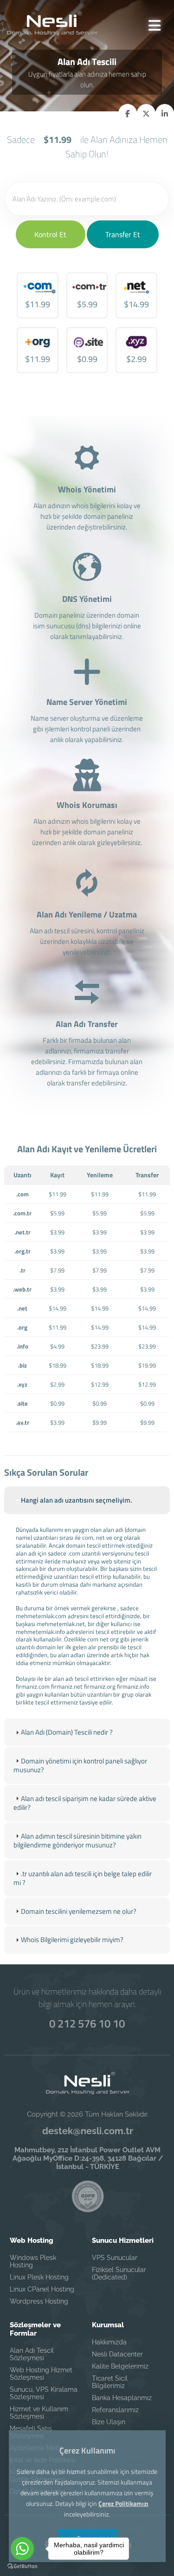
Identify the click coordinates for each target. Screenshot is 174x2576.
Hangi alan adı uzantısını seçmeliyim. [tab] (77, 1500)
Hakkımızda (109, 2342)
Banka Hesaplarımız (122, 2398)
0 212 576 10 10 (87, 2023)
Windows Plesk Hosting (33, 2261)
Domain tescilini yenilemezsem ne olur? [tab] (79, 1911)
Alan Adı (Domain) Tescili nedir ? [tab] (67, 1732)
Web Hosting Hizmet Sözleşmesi (41, 2374)
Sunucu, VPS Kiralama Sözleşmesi (44, 2393)
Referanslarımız (115, 2410)
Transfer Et (123, 234)
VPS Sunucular (115, 2258)
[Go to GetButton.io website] (22, 2566)
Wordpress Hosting (39, 2301)
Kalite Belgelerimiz (120, 2366)
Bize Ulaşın (109, 2422)
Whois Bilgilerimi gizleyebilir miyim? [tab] (72, 1940)
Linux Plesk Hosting (39, 2277)
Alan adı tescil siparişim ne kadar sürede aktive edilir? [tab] (85, 1803)
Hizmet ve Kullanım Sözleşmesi (39, 2413)
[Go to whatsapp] (22, 2549)
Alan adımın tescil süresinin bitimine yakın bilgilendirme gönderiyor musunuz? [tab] (77, 1841)
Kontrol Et (50, 234)
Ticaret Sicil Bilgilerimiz (110, 2382)
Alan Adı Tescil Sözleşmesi (32, 2354)
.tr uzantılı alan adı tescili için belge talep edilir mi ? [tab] (83, 1878)
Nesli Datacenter (117, 2354)
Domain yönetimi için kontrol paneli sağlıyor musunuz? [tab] (80, 1766)
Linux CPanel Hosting (42, 2289)
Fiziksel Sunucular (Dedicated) (119, 2273)
